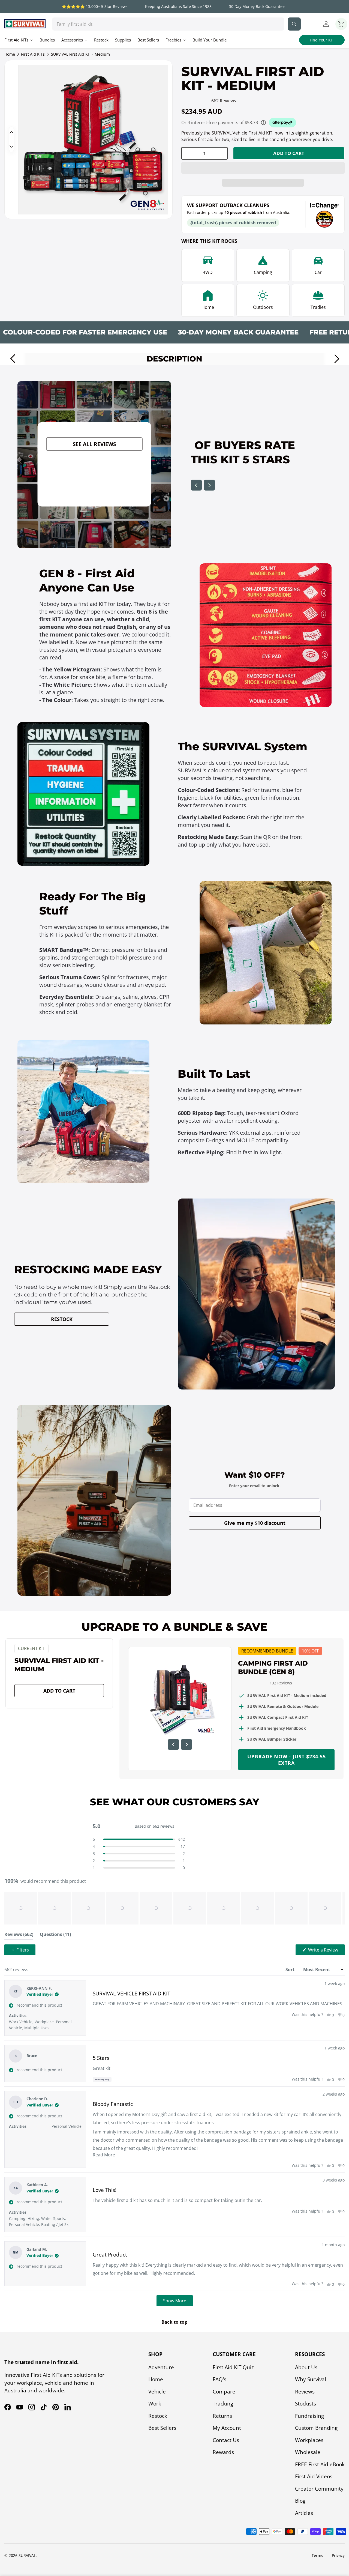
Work (155, 2404)
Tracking (223, 2404)
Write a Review (324, 1951)
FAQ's (219, 2379)
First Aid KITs (33, 54)
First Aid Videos (314, 2476)
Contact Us (226, 2440)
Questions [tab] (55, 1936)
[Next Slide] (340, 1908)
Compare (224, 2392)
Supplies (123, 40)
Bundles (47, 40)
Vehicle (157, 2392)
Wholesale (308, 2452)
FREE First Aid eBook (320, 2464)
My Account (227, 2428)
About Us (306, 2367)
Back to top (174, 2322)
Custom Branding (316, 2428)
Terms (317, 2555)
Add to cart (59, 1691)
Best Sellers (148, 40)
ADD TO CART (289, 153)
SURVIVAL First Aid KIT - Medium (80, 54)
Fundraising (309, 2416)
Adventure (161, 2367)
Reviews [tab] (19, 1936)
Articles (304, 2513)
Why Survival (311, 2379)
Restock (101, 40)
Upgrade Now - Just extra (287, 1760)
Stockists (306, 2404)
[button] (263, 168)
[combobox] (168, 24)
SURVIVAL (27, 2555)
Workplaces (309, 2440)
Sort (291, 1970)
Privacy (338, 2555)
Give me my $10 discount (255, 1523)
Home (10, 54)
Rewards (223, 2452)
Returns (222, 2416)
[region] (174, 1908)
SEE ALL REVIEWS (94, 444)
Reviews (305, 2392)
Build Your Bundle (210, 40)
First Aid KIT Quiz (233, 2367)
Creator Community (319, 2489)
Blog (300, 2501)
